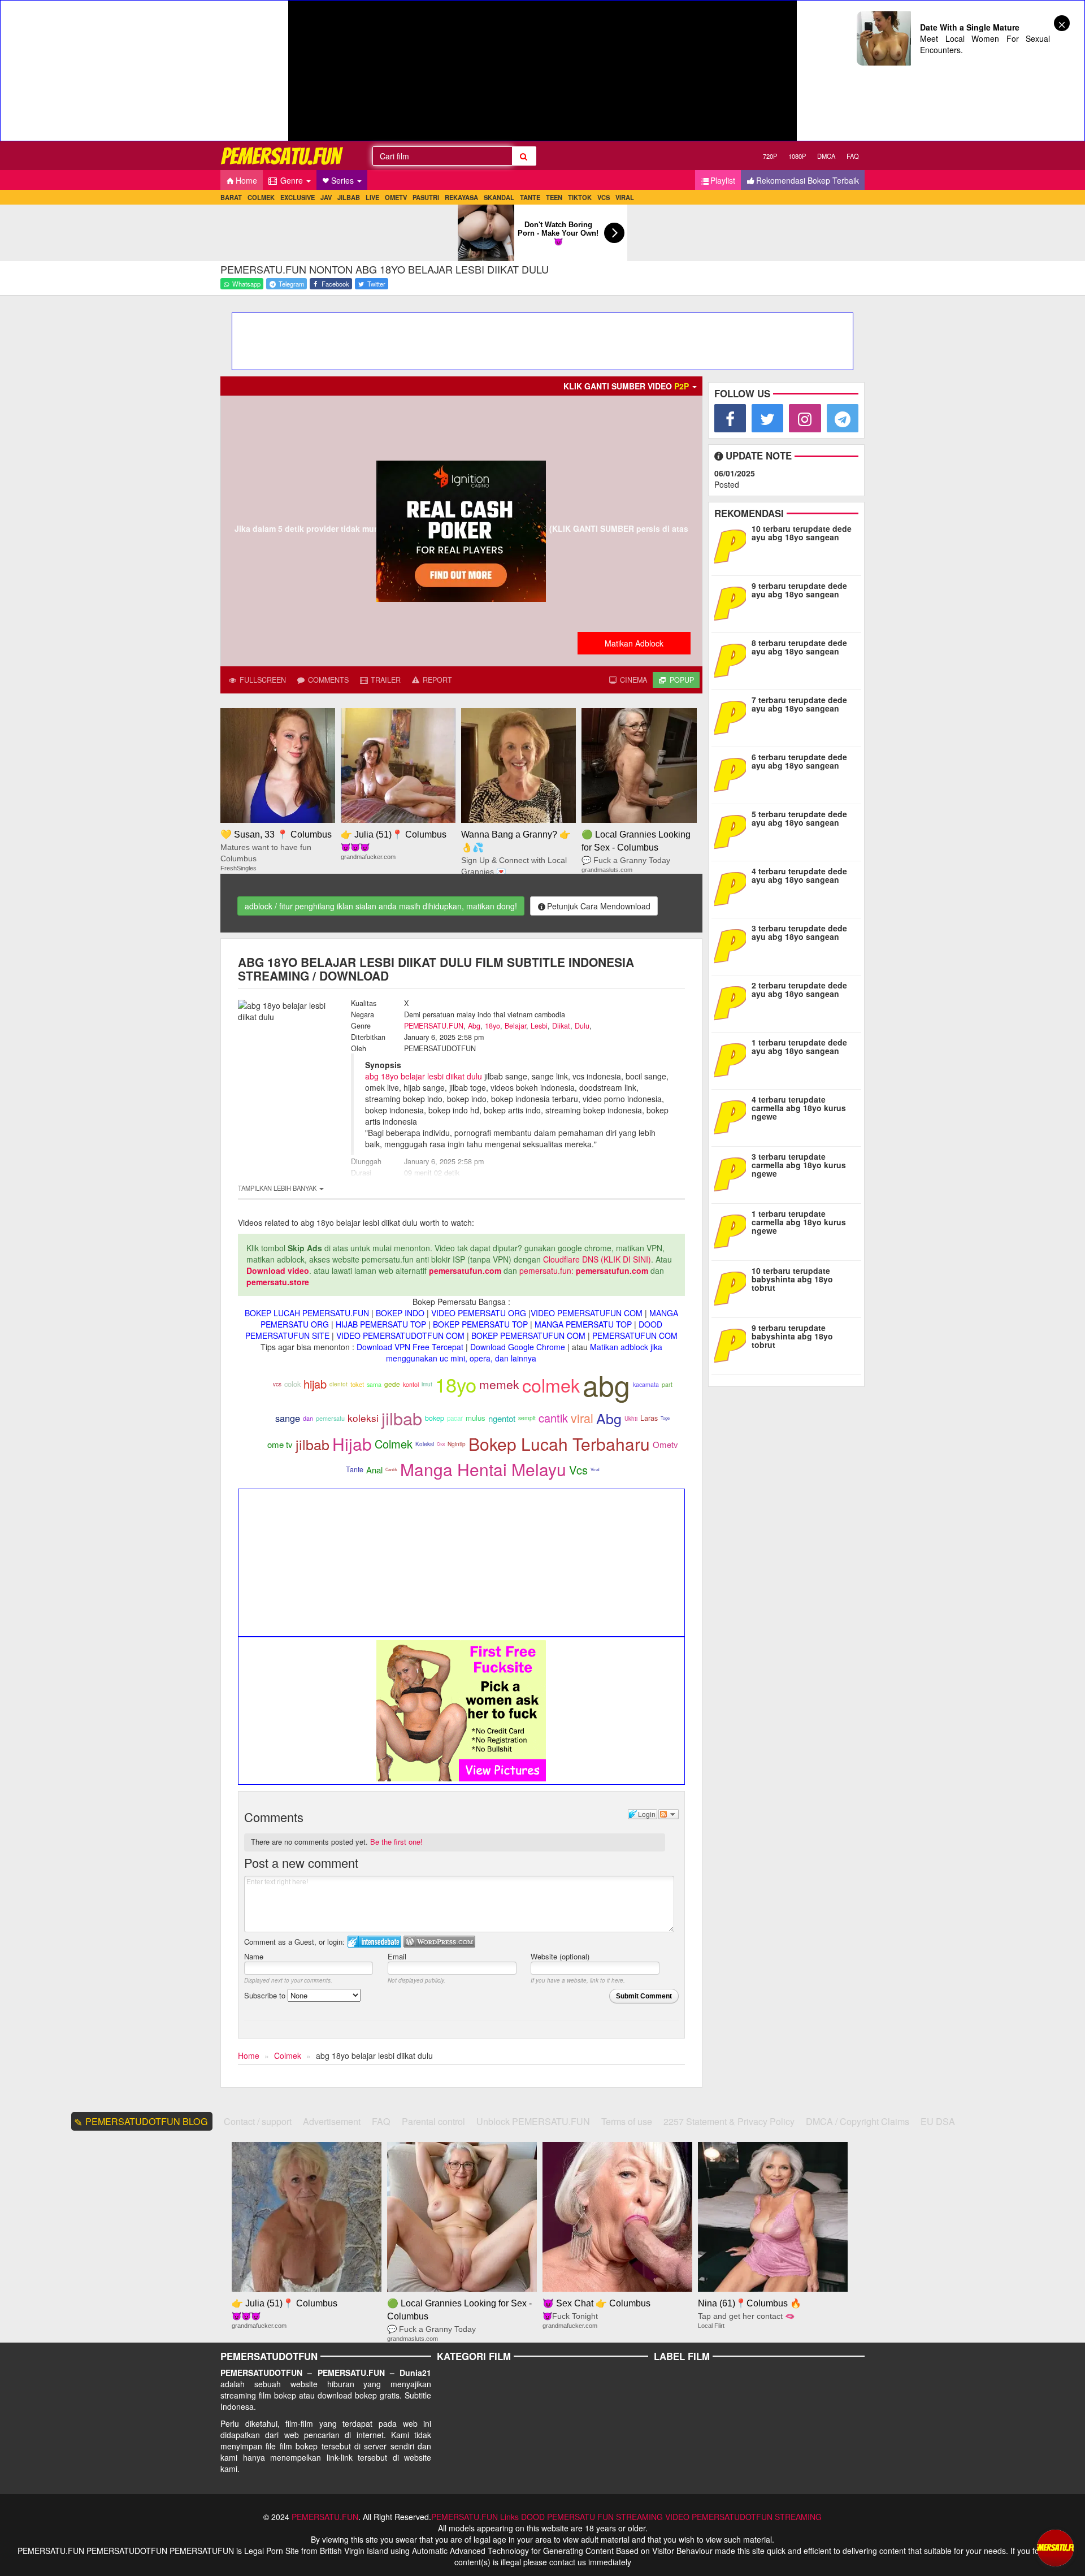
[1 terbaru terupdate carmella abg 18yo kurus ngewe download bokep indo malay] (733, 1230)
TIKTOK (580, 197)
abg (606, 1384)
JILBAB (349, 197)
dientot (338, 1384)
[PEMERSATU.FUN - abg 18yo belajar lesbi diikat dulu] (283, 156)
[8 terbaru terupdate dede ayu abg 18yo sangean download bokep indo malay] (730, 660)
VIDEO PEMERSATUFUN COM (587, 1313)
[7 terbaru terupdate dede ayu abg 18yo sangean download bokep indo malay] (730, 717)
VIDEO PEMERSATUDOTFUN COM (400, 1335)
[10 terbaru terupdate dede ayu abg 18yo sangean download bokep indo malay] (730, 545)
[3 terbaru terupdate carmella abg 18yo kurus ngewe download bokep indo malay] (733, 1173)
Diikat (561, 1026)
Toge (665, 1418)
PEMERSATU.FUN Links (475, 2517)
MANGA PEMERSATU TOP (583, 1324)
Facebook (335, 284)
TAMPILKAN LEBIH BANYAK (278, 1188)
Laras (649, 1418)
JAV (326, 197)
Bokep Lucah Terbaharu (559, 1444)
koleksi (363, 1418)
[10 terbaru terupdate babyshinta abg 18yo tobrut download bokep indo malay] (733, 1287)
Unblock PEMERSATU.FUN (533, 2121)
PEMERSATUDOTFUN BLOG (147, 2121)
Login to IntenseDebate (374, 1942)
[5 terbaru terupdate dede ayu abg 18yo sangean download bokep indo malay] (733, 831)
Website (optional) (560, 1956)
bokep (435, 1418)
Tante (355, 1469)
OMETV (396, 197)
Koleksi (425, 1444)
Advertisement (332, 2121)
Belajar (515, 1026)
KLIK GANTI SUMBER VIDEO (626, 386)
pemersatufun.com (465, 1270)
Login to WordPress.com (439, 1942)
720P (770, 156)
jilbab (402, 1418)
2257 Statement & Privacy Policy (729, 2121)
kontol (411, 1384)
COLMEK (261, 197)
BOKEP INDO (400, 1313)
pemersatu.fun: (546, 1270)
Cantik (391, 1469)
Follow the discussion (669, 1814)
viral (582, 1418)
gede (392, 1384)
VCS (604, 197)
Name (254, 1956)
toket (357, 1384)
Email (397, 1956)
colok (292, 1384)
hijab (315, 1384)
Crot (441, 1444)
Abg (474, 1026)
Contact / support (258, 2121)
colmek (551, 1385)
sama (374, 1384)
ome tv (280, 1444)
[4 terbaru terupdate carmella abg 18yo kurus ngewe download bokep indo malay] (733, 1116)
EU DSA (938, 2121)
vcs (277, 1384)
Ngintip (457, 1444)
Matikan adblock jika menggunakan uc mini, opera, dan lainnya (524, 1352)
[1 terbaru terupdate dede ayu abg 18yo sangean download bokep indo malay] (733, 1059)
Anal (374, 1470)
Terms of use (627, 2121)
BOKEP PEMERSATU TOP (480, 1324)
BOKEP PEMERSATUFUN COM (528, 1335)
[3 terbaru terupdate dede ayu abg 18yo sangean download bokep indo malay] (730, 945)
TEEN (554, 197)
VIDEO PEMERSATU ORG (479, 1313)
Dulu (582, 1026)
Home (246, 180)
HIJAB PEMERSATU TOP (381, 1324)
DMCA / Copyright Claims (858, 2121)
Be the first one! (396, 1842)
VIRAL (625, 197)
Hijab (352, 1444)
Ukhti (631, 1419)
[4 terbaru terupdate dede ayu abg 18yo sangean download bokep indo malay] (730, 888)
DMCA (826, 156)
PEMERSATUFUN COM (635, 1335)
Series (344, 180)
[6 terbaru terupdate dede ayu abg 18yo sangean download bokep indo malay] (733, 774)
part (667, 1384)
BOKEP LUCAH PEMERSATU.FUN (307, 1313)
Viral (595, 1469)
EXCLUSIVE (298, 197)
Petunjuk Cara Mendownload (599, 906)
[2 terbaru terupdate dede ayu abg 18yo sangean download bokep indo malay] (730, 1002)
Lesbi (539, 1026)
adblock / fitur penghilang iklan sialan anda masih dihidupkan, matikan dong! (381, 906)
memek (499, 1384)
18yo (492, 1026)
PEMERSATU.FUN (434, 1026)
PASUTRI (426, 197)
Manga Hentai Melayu (483, 1469)
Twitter (376, 284)
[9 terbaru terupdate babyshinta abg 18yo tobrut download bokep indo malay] (733, 1345)
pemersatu (330, 1418)
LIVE (372, 197)
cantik (553, 1418)
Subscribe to (266, 1995)
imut (427, 1384)
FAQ (853, 156)
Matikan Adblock (634, 643)
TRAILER (385, 680)
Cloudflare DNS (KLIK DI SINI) (597, 1259)
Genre (292, 180)
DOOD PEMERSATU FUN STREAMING (592, 2517)
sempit (527, 1418)
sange (288, 1418)
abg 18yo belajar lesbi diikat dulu (424, 1076)
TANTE (530, 197)
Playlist (723, 180)
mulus (476, 1418)
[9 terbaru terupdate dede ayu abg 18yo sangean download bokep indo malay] (733, 602)
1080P (797, 156)
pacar (455, 1418)
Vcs (578, 1470)
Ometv (665, 1444)
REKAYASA (461, 197)
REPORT (436, 680)
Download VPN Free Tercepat (410, 1347)
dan (308, 1418)
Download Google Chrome (518, 1347)
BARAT (231, 197)
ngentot (502, 1418)
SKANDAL (499, 197)
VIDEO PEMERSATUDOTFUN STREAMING (743, 2517)
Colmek (394, 1444)
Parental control (433, 2121)
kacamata (646, 1384)
